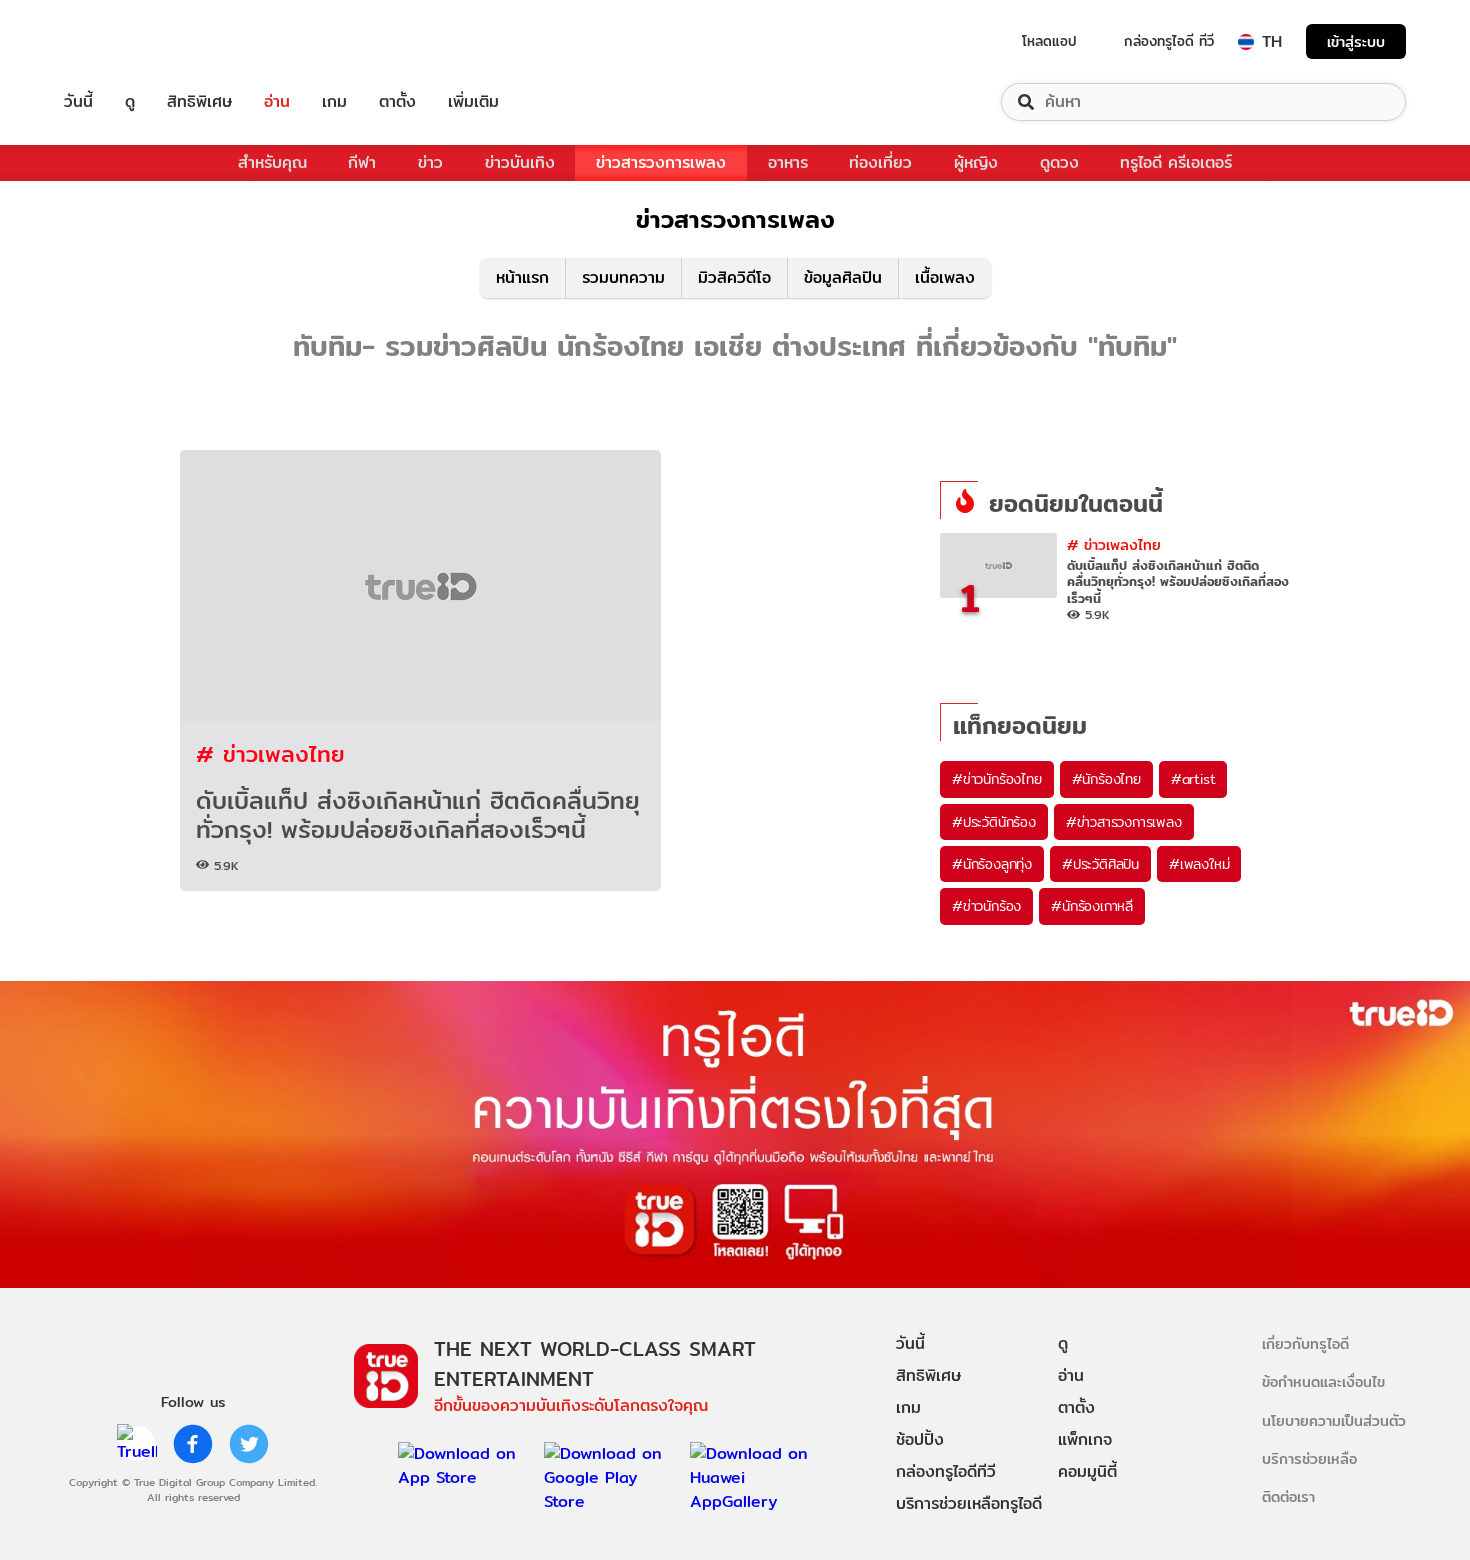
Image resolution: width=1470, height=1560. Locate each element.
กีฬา (362, 162)
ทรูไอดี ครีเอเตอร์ (1176, 162)
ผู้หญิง (976, 162)
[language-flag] (1246, 42)
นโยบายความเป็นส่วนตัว (1334, 1420)
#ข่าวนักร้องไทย (997, 779)
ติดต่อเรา (1288, 1496)
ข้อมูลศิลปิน (843, 277)
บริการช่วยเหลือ (1309, 1458)
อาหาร (788, 162)
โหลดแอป (1049, 41)
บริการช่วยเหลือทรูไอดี (969, 1503)
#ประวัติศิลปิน (1100, 864)
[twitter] (249, 1444)
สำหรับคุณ (272, 162)
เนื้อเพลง (945, 277)
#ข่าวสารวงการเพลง (1124, 822)
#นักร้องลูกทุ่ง (992, 864)
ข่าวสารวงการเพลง (661, 162)
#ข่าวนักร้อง (986, 906)
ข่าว (430, 162)
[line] (137, 1444)
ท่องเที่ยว (880, 162)
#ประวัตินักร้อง (994, 822)
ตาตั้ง (397, 102)
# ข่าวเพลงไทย (270, 753)
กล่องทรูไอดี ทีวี (1169, 41)
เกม (334, 102)
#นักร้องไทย (1106, 779)
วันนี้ (78, 102)
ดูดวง (1059, 162)
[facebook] (193, 1444)
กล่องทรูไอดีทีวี (946, 1471)
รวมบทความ (623, 277)
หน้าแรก (522, 277)
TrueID (124, 41)
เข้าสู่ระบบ (1356, 41)
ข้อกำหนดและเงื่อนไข (1323, 1381)
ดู (130, 102)
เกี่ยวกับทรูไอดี (1305, 1343)
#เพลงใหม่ (1199, 864)
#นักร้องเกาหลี (1092, 906)
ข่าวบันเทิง (520, 162)
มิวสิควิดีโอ (734, 277)
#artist (1193, 779)
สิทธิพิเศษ (199, 102)
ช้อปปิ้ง (920, 1439)
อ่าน (277, 102)
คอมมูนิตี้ (1087, 1471)
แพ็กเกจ (1085, 1439)
